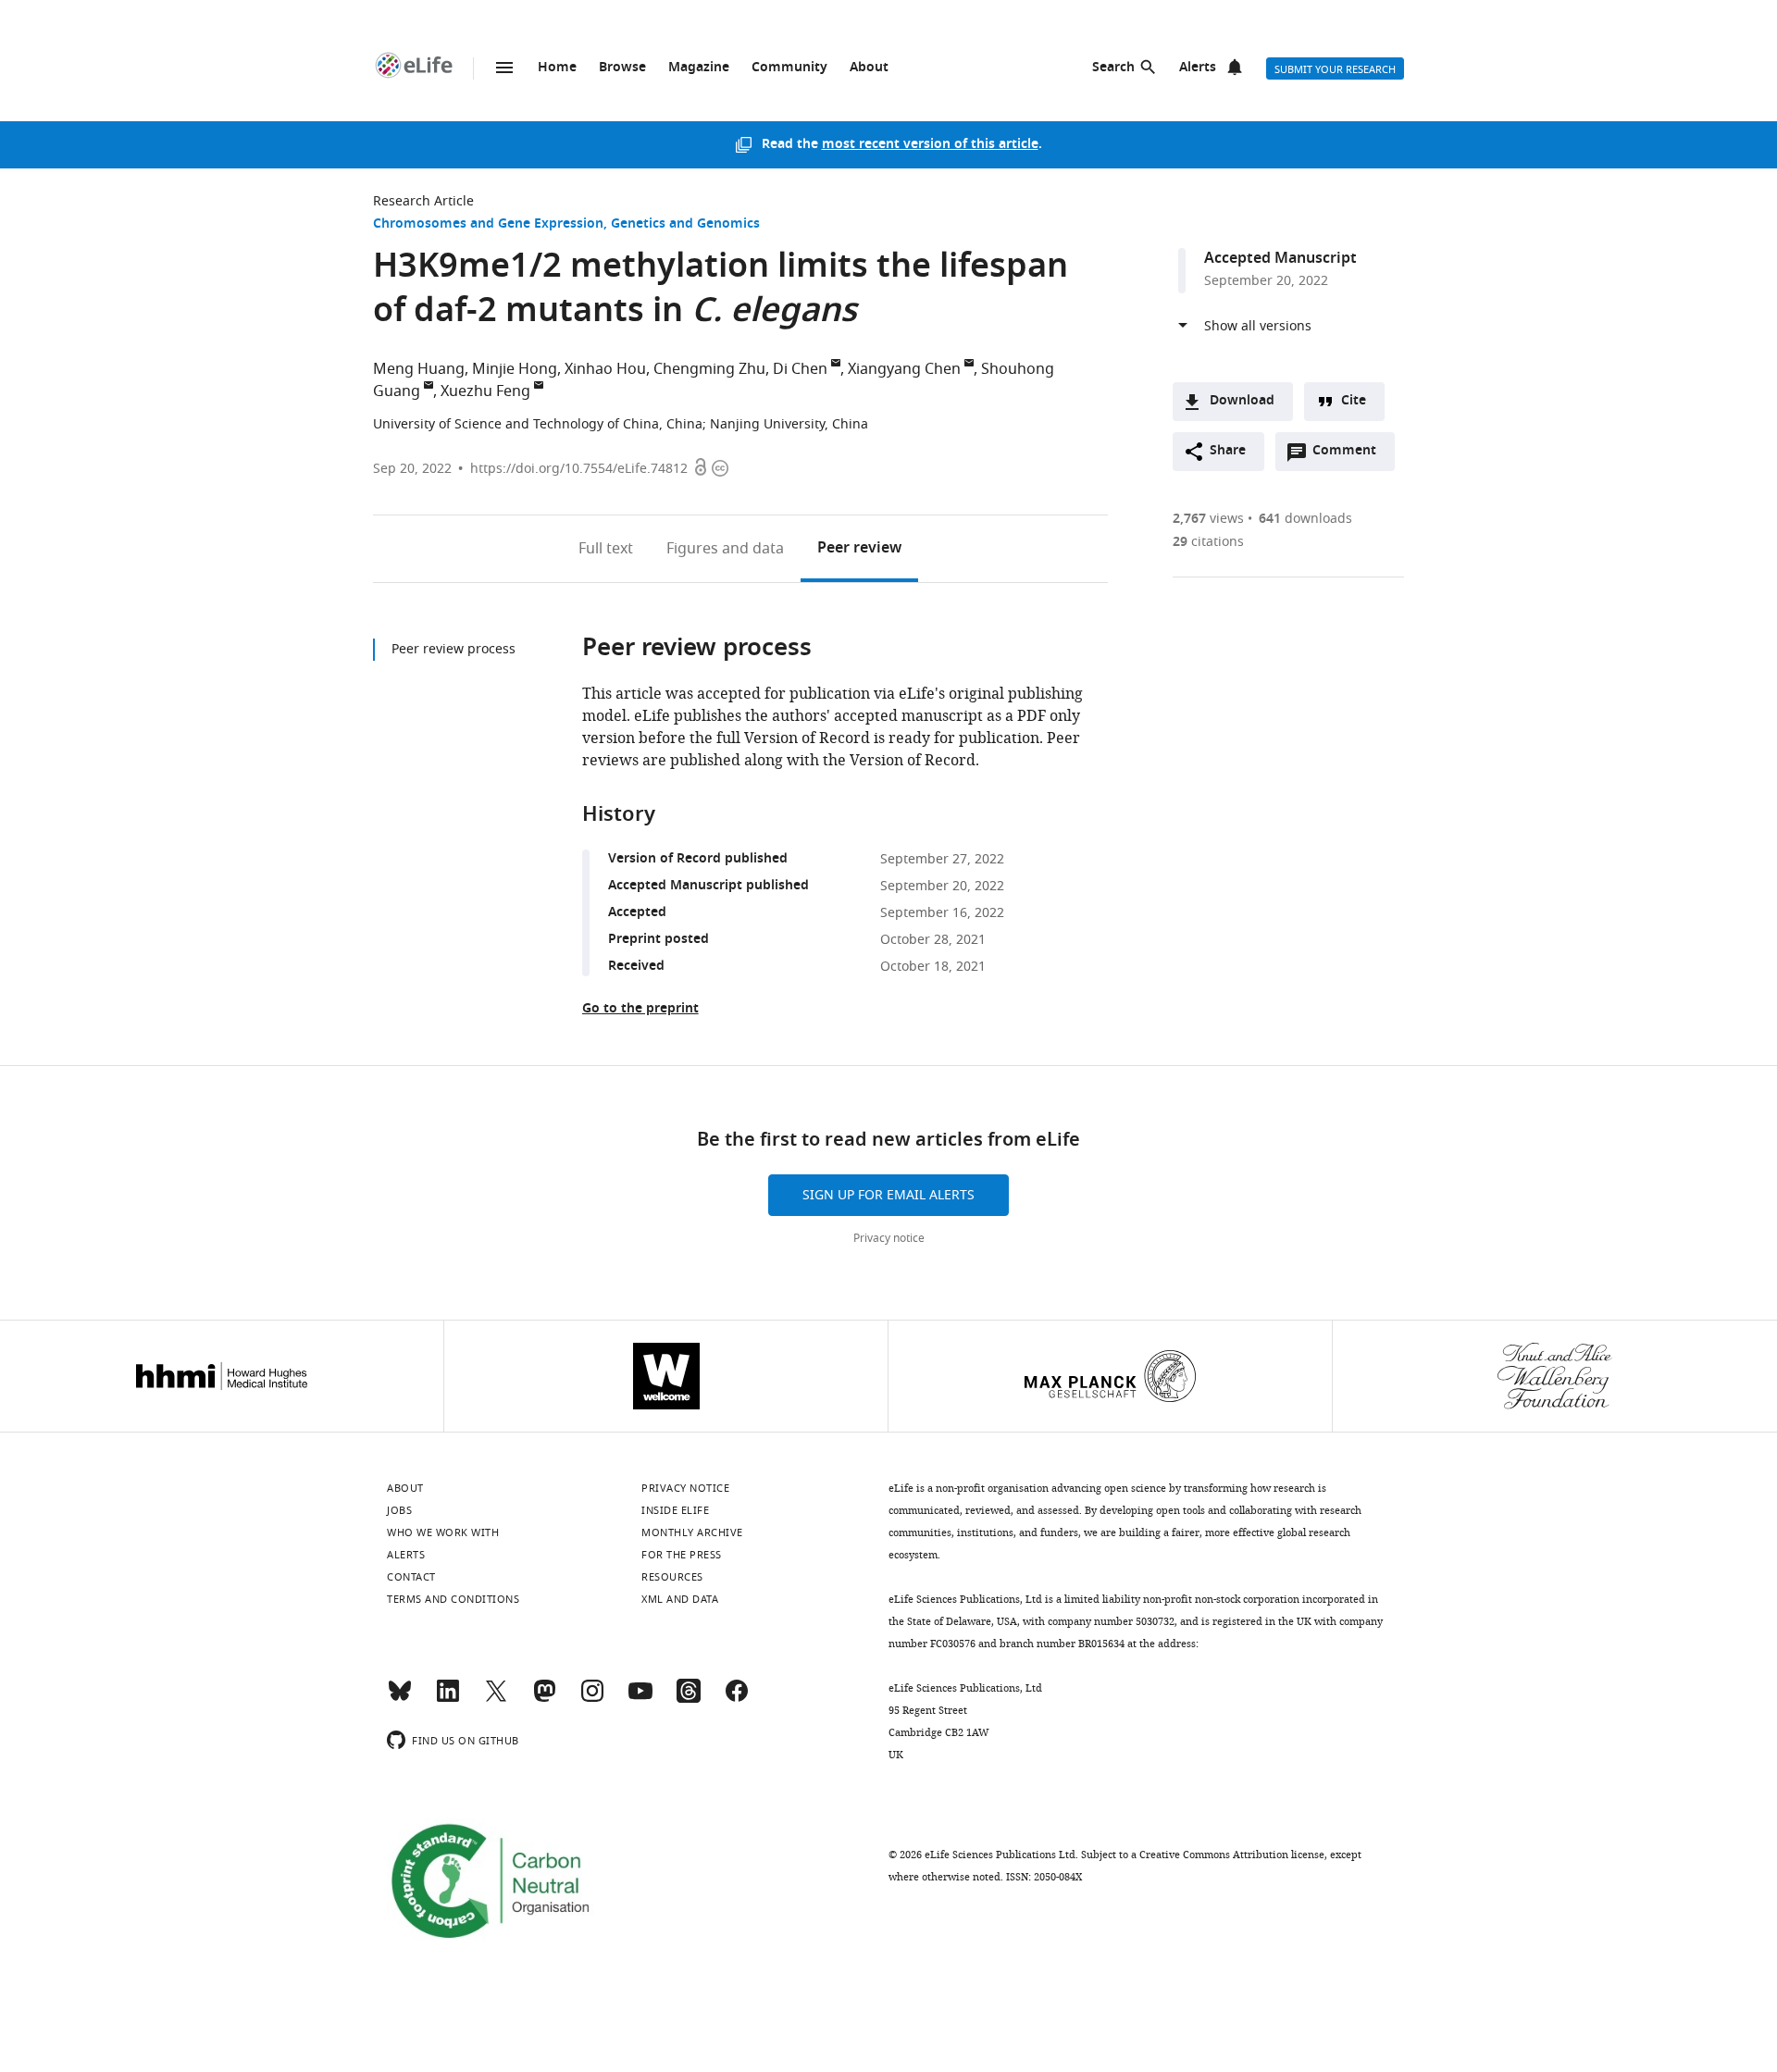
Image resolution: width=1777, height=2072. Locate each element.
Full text (606, 549)
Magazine (699, 68)
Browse (622, 68)
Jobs (399, 1510)
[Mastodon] (544, 1699)
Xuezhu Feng (485, 391)
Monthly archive (692, 1532)
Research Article (423, 201)
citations (1208, 542)
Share (1228, 451)
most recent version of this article (930, 145)
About (869, 68)
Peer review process (454, 649)
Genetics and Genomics (685, 224)
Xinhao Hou (605, 369)
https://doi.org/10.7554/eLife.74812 (579, 469)
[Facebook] (737, 1699)
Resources (672, 1577)
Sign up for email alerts (888, 1195)
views (1208, 519)
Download (1242, 401)
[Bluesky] (400, 1699)
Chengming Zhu (709, 369)
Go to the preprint (640, 1009)
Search (1113, 68)
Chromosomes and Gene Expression (488, 224)
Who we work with (443, 1532)
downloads (1305, 519)
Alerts (1198, 68)
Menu (504, 68)
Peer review (859, 549)
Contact (411, 1577)
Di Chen (800, 369)
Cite (1354, 401)
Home (557, 68)
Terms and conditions (453, 1599)
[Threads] (689, 1699)
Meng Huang (419, 369)
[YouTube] (640, 1699)
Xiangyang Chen (904, 369)
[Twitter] (496, 1699)
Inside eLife (675, 1510)
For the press (682, 1555)
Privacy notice (889, 1238)
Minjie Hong (515, 369)
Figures (725, 549)
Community (789, 68)
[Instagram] (592, 1699)
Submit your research (1335, 69)
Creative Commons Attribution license (1232, 1855)
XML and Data (680, 1599)
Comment (1350, 455)
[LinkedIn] (448, 1699)
